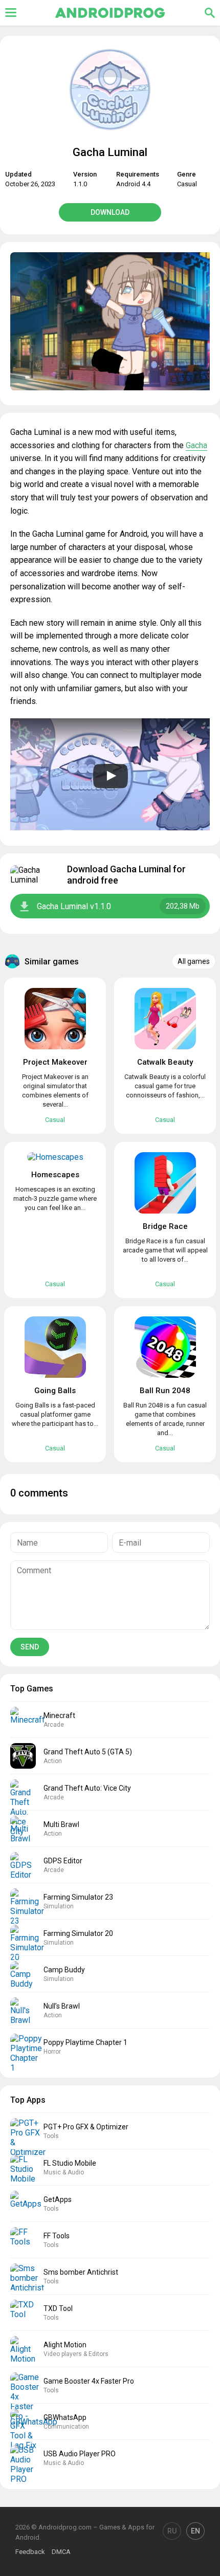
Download (110, 212)
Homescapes (55, 1175)
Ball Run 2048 (165, 1391)
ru (172, 2531)
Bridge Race (165, 1226)
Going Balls (55, 1391)
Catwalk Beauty (165, 1062)
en (195, 2531)
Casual (187, 184)
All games (194, 961)
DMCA (61, 2552)
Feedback (30, 2552)
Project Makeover (55, 1062)
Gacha (196, 445)
